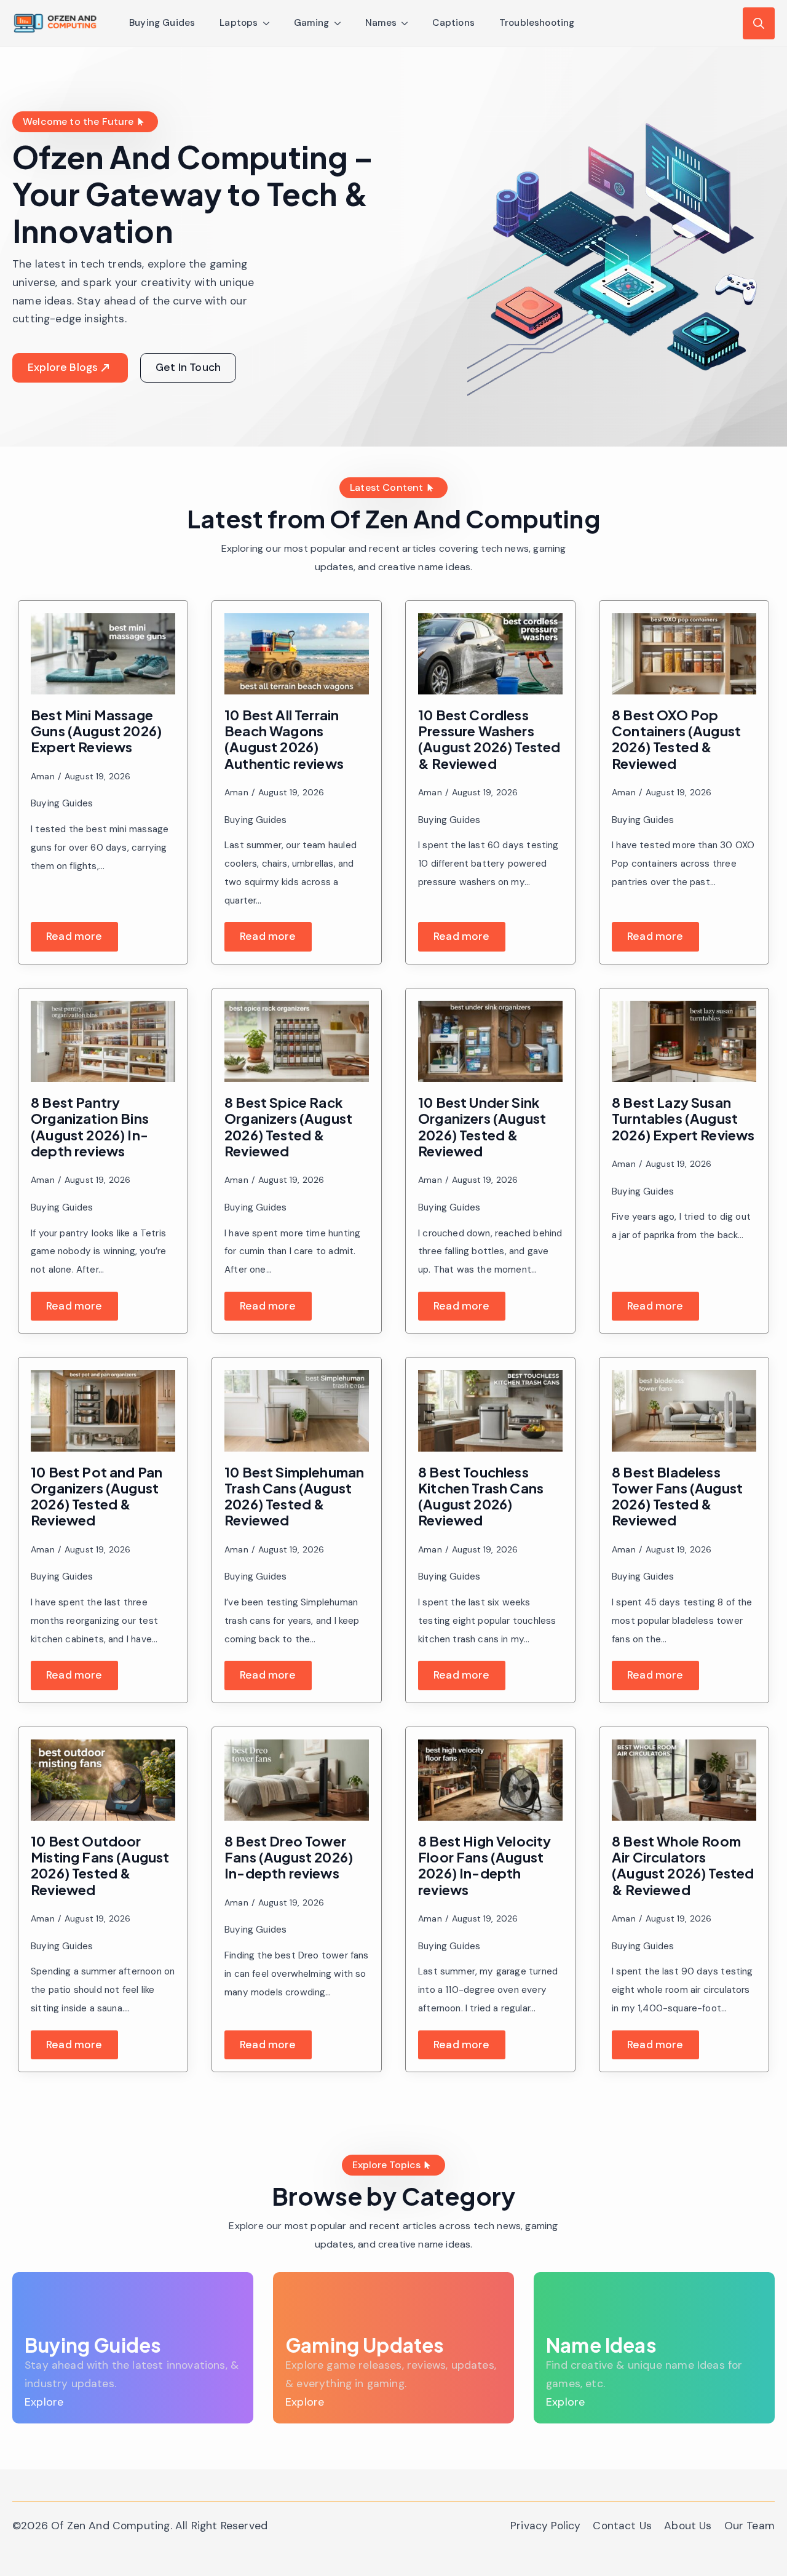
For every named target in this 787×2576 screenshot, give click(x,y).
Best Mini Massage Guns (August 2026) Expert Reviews (96, 731)
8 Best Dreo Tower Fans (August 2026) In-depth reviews (289, 1857)
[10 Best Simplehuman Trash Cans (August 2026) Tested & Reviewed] (297, 1410)
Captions (453, 23)
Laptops (239, 23)
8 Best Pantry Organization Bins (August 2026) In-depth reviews (90, 1127)
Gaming (312, 23)
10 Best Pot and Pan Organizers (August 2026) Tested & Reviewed (97, 1496)
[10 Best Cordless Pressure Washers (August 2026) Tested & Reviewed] (490, 654)
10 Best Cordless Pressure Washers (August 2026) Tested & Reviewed (489, 739)
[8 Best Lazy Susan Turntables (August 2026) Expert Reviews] (684, 1041)
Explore (44, 2402)
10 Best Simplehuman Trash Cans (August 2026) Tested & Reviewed (294, 1496)
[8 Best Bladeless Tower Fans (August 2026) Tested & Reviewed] (684, 1410)
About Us (688, 2526)
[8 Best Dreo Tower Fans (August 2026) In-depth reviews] (297, 1780)
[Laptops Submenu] (270, 23)
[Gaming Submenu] (341, 23)
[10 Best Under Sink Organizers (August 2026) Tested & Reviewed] (490, 1041)
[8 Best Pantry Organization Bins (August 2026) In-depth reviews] (103, 1041)
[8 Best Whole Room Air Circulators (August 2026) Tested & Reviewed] (684, 1780)
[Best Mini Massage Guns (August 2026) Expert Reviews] (103, 654)
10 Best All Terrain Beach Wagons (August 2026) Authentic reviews (284, 739)
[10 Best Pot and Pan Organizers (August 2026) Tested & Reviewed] (103, 1410)
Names (381, 23)
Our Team (749, 2526)
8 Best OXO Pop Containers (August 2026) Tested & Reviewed (676, 739)
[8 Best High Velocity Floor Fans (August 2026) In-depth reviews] (490, 1780)
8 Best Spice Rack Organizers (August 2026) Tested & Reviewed (288, 1127)
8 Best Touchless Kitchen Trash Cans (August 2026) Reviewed (481, 1496)
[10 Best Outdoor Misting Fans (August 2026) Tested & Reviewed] (103, 1780)
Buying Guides (162, 23)
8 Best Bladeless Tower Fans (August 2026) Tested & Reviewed (677, 1496)
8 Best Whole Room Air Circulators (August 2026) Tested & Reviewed (683, 1865)
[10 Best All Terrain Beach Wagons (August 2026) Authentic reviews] (297, 654)
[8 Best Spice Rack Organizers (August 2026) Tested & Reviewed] (297, 1041)
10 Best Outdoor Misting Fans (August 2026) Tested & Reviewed (100, 1865)
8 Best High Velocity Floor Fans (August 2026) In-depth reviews (485, 1865)
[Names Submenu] (408, 23)
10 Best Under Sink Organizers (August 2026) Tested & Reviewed (482, 1127)
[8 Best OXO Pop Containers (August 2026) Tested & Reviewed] (684, 654)
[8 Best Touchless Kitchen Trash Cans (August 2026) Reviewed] (490, 1410)
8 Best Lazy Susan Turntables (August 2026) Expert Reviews (683, 1119)
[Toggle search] (759, 23)
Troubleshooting (537, 23)
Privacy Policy (545, 2526)
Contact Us (622, 2526)
